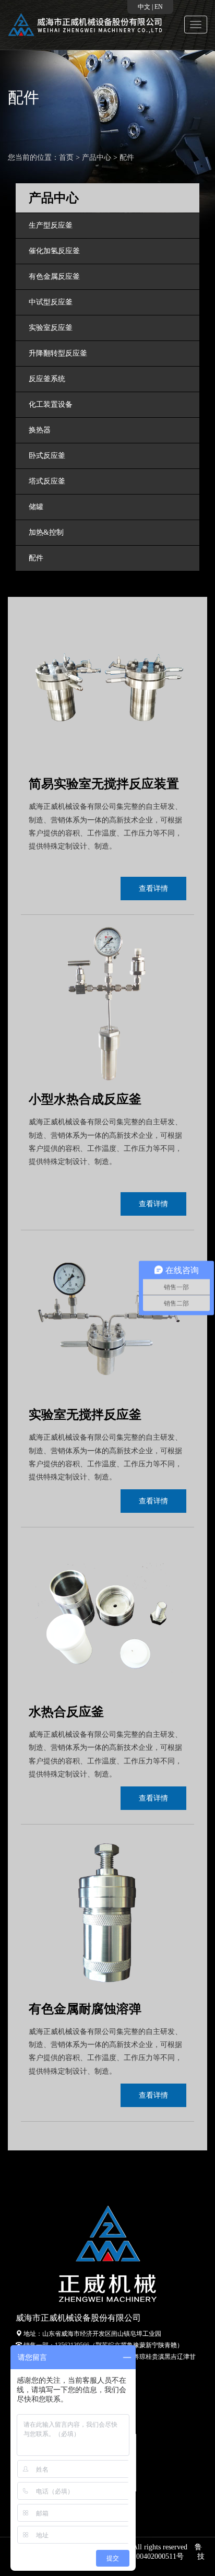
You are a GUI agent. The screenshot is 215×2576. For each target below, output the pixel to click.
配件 (127, 157)
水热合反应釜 (66, 1712)
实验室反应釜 (51, 328)
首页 (66, 157)
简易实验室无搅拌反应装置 (104, 784)
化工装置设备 (51, 404)
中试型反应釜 (51, 302)
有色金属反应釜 (54, 277)
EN (159, 7)
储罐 (36, 507)
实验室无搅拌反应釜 (85, 1415)
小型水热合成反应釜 (85, 1099)
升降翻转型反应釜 (58, 353)
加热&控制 (46, 532)
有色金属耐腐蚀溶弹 (85, 2009)
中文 (144, 7)
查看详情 (153, 889)
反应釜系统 (47, 379)
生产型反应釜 (51, 225)
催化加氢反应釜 (54, 251)
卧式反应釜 (47, 456)
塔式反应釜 (47, 481)
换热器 (40, 430)
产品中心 (97, 157)
